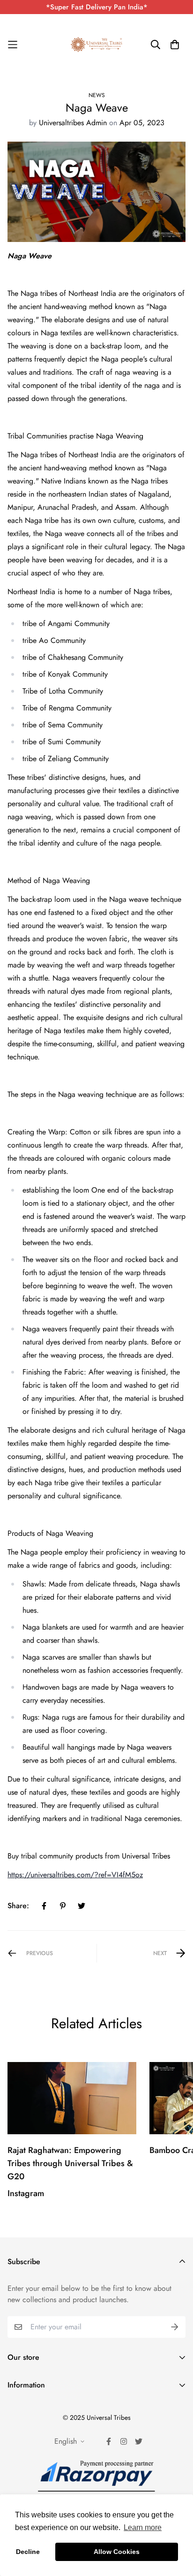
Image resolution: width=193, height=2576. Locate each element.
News (97, 95)
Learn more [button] (143, 2527)
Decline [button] (28, 2552)
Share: (18, 1906)
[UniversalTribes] (96, 45)
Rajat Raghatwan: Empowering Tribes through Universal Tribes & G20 (70, 2163)
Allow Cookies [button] (117, 2552)
